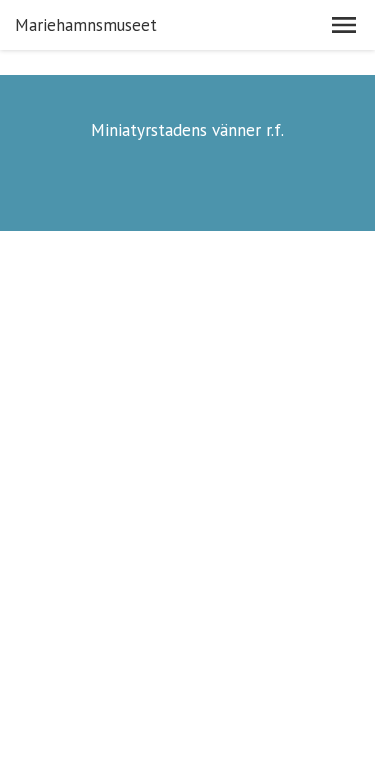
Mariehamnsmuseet (86, 25)
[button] (344, 25)
